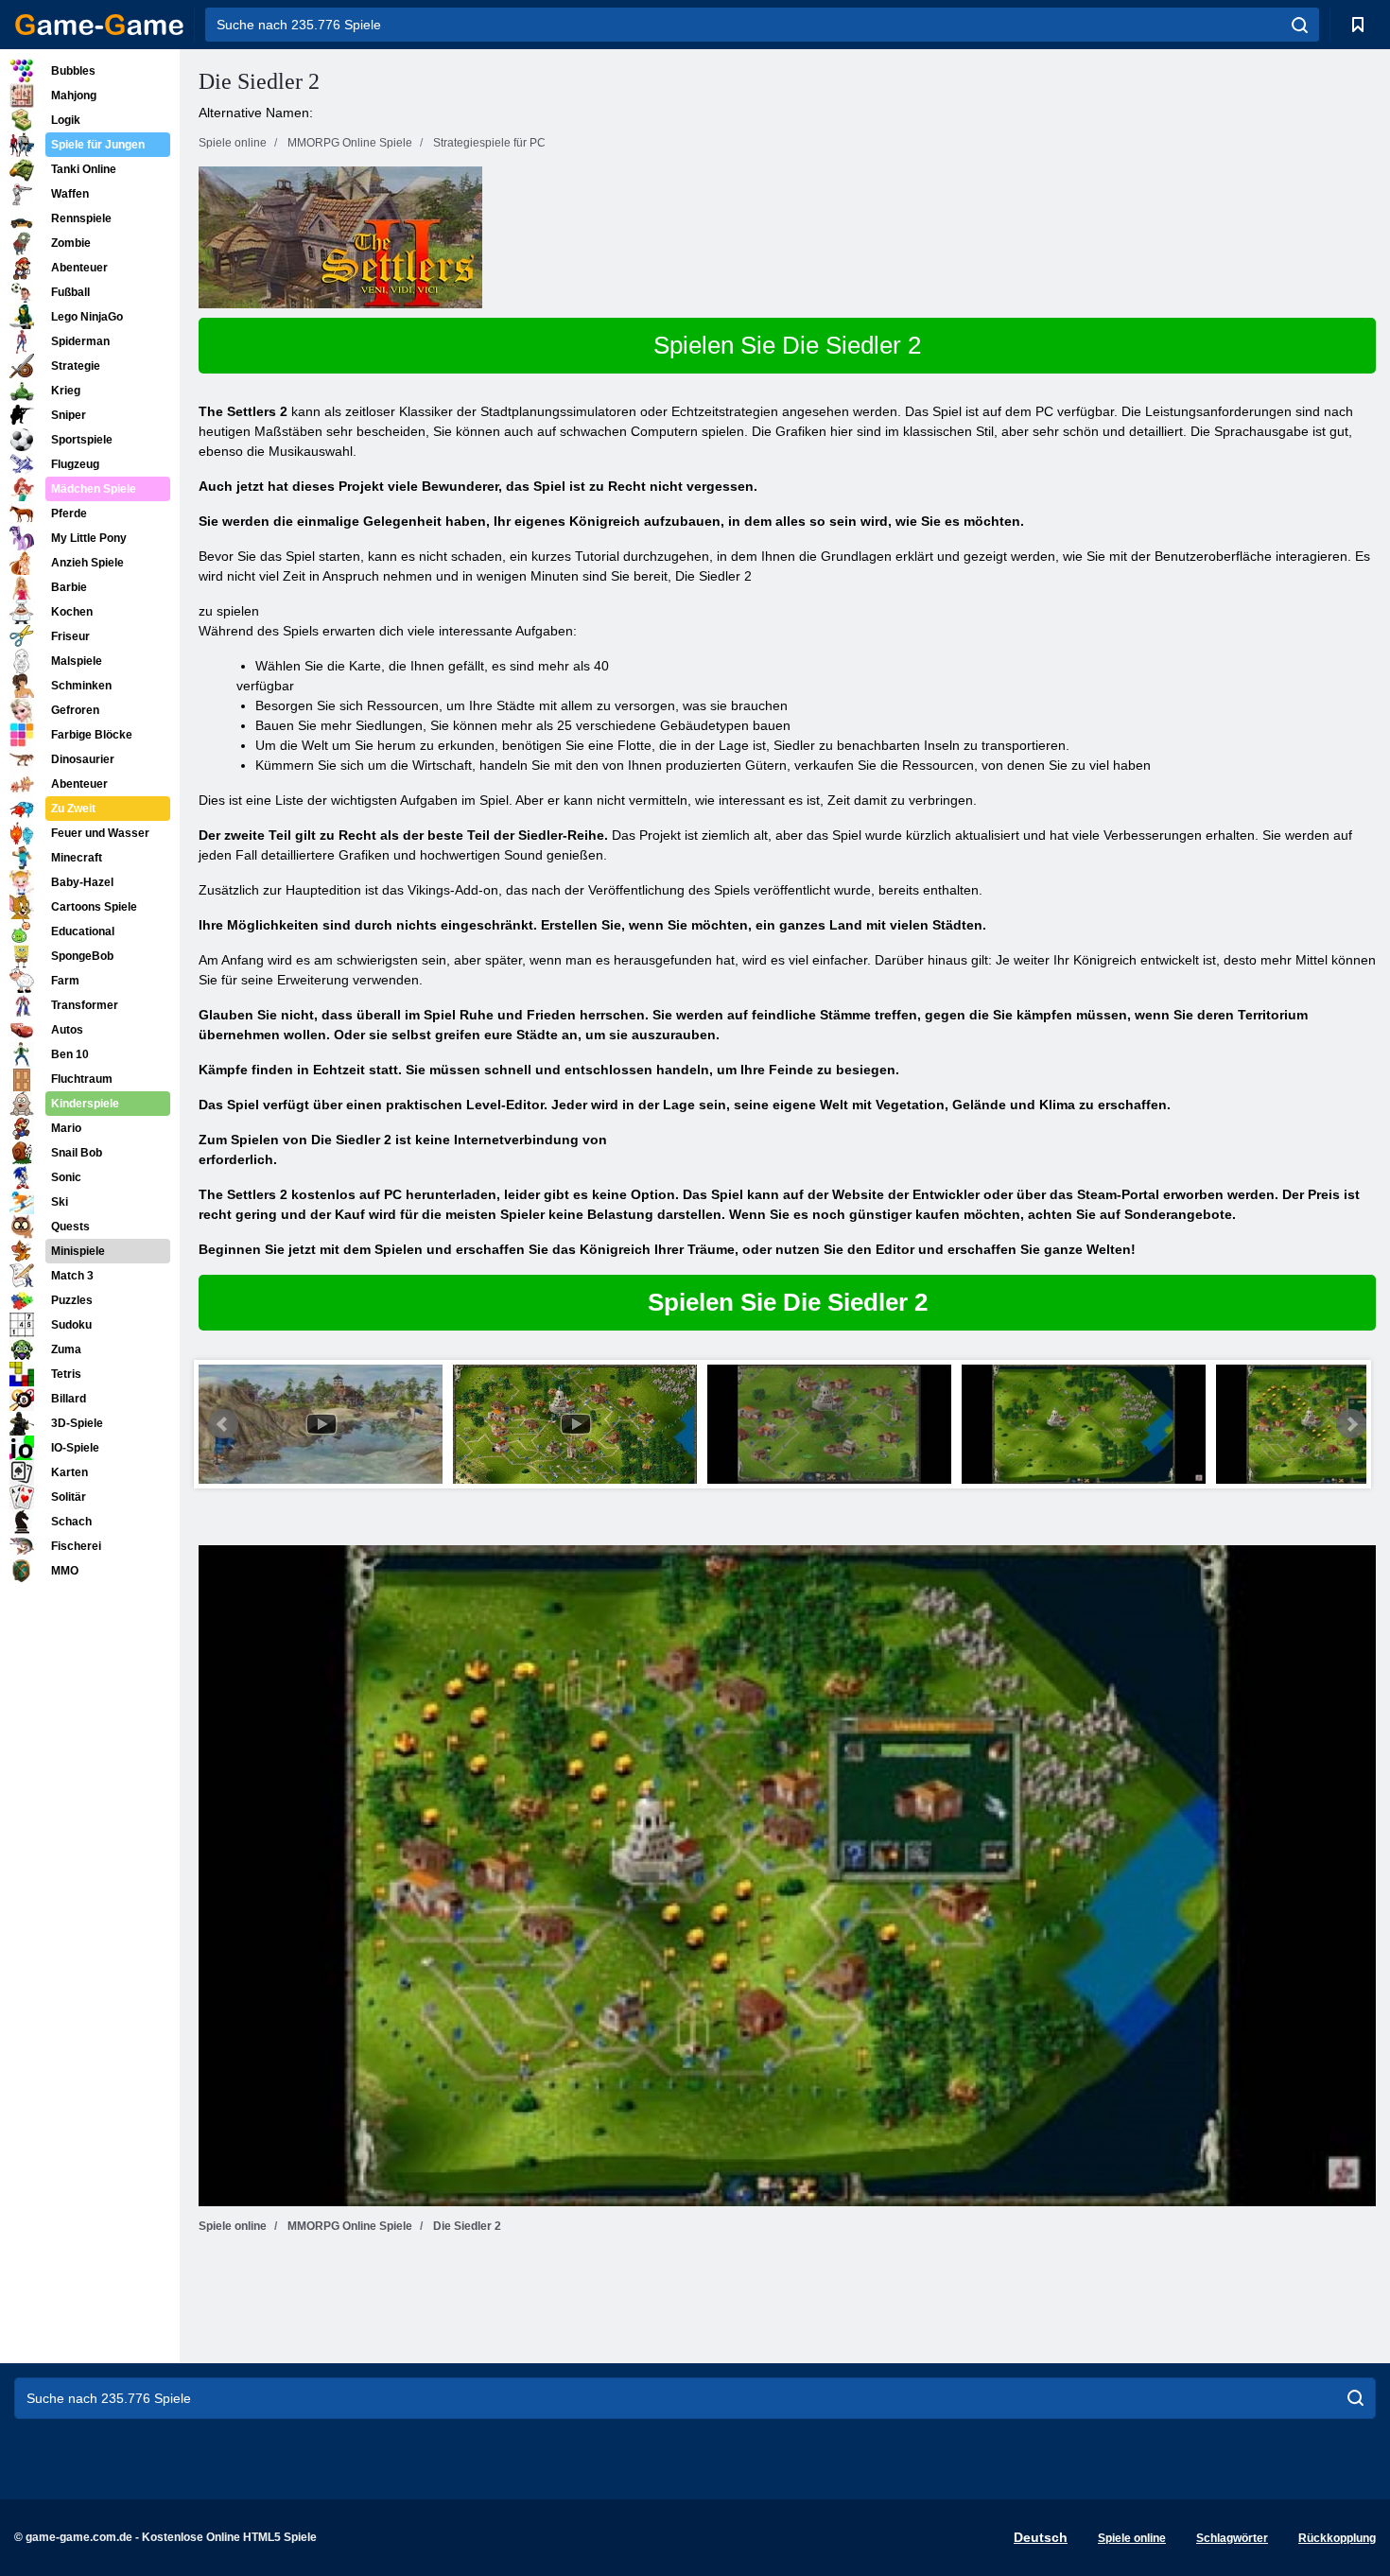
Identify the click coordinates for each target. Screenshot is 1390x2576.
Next (1351, 1424)
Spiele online (1132, 2538)
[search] (1300, 25)
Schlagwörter (1232, 2538)
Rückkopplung (1337, 2538)
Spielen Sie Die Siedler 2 (787, 345)
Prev (223, 1424)
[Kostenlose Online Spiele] (99, 25)
